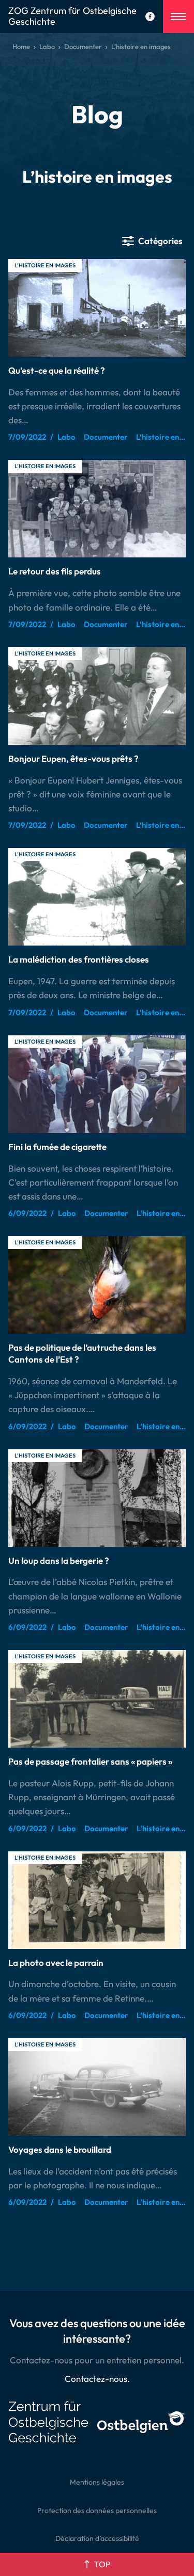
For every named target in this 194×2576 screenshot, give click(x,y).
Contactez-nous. (97, 2379)
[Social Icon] (150, 17)
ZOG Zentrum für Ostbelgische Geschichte (72, 17)
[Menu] (178, 17)
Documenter (83, 46)
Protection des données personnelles (97, 2510)
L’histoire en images (45, 265)
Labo (47, 46)
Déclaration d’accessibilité (97, 2538)
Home (21, 46)
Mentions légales (97, 2482)
